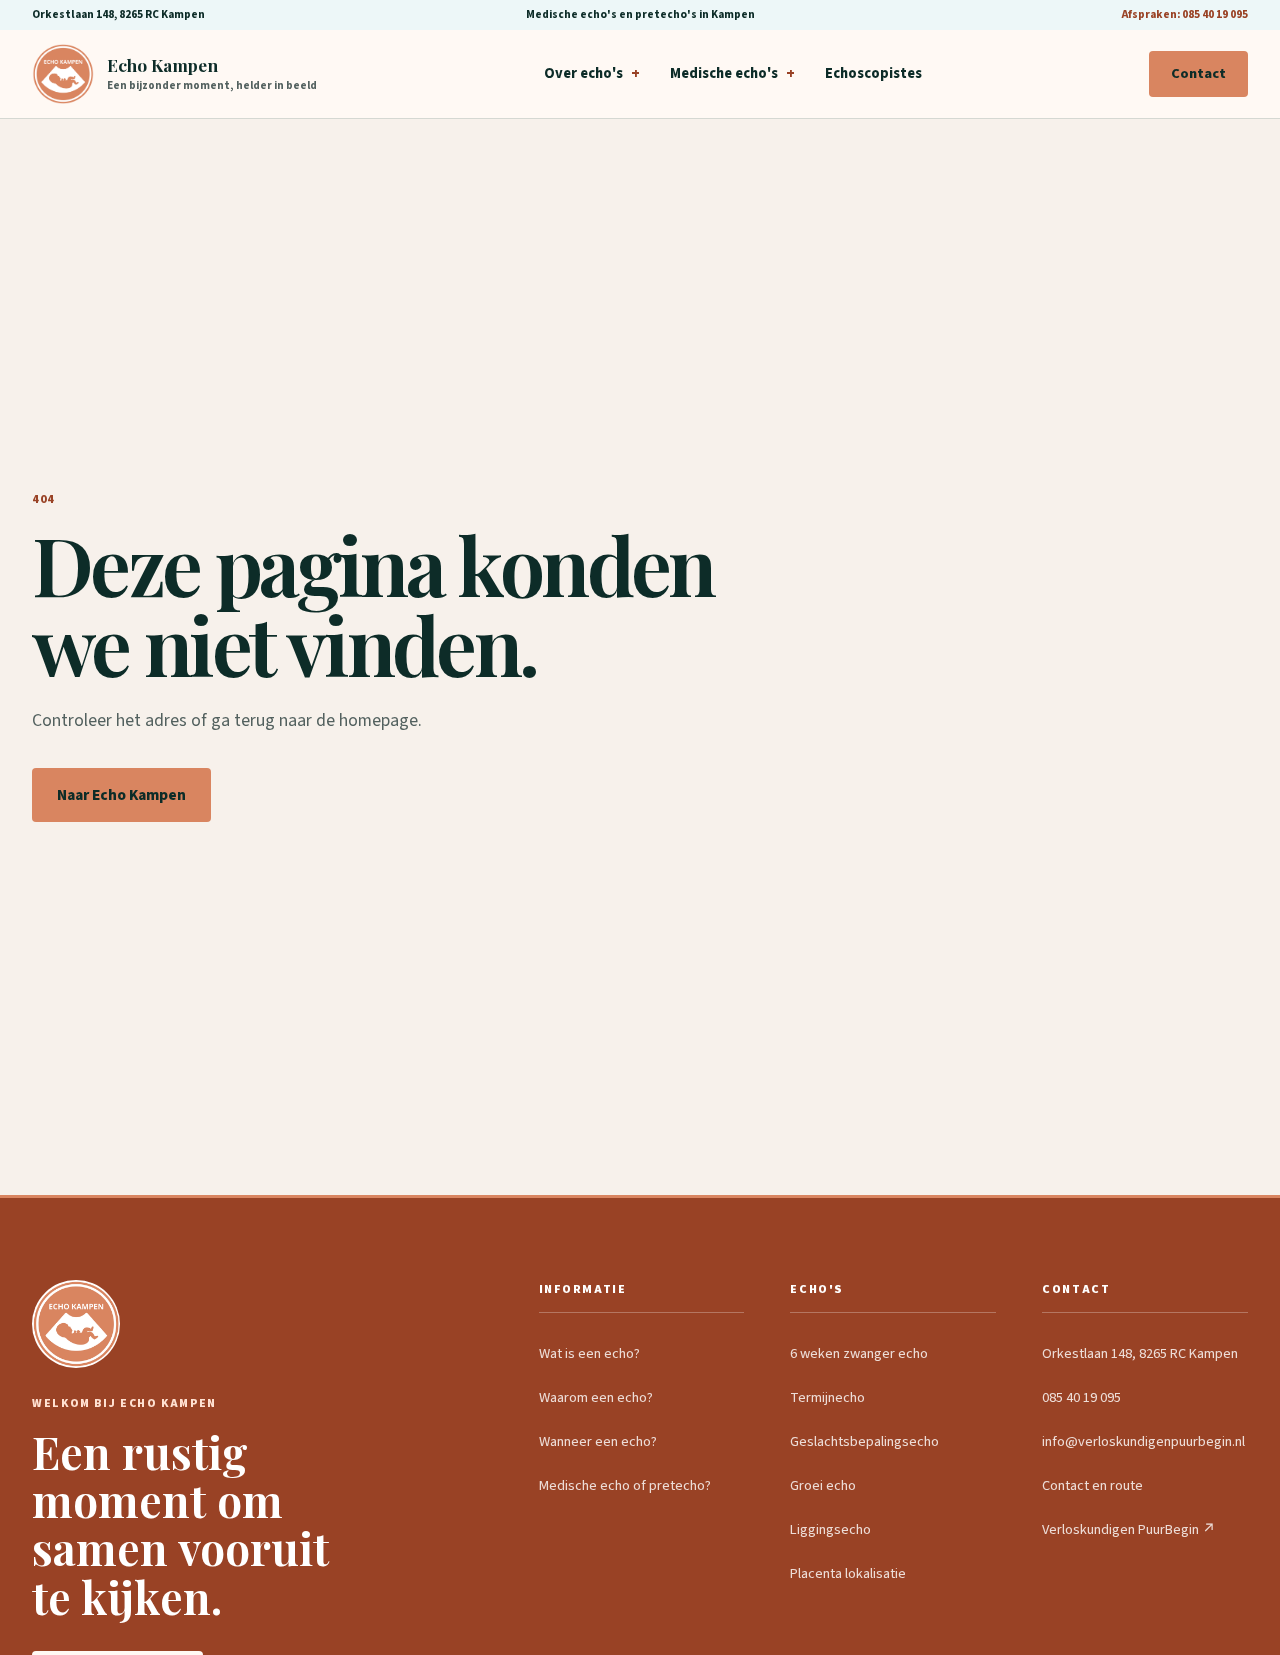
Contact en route (1092, 1485)
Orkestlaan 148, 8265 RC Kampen (1140, 1353)
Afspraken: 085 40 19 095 (1185, 14)
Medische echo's (724, 73)
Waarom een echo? (596, 1397)
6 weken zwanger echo (859, 1353)
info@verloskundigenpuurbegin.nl (1143, 1441)
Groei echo (823, 1485)
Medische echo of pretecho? (625, 1485)
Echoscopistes (873, 73)
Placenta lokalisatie (848, 1573)
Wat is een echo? (589, 1353)
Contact (1198, 73)
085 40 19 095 (1081, 1397)
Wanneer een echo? (598, 1441)
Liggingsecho (830, 1529)
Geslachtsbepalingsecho (864, 1441)
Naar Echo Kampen (121, 795)
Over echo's (583, 73)
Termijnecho (827, 1397)
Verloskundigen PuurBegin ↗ (1129, 1529)
